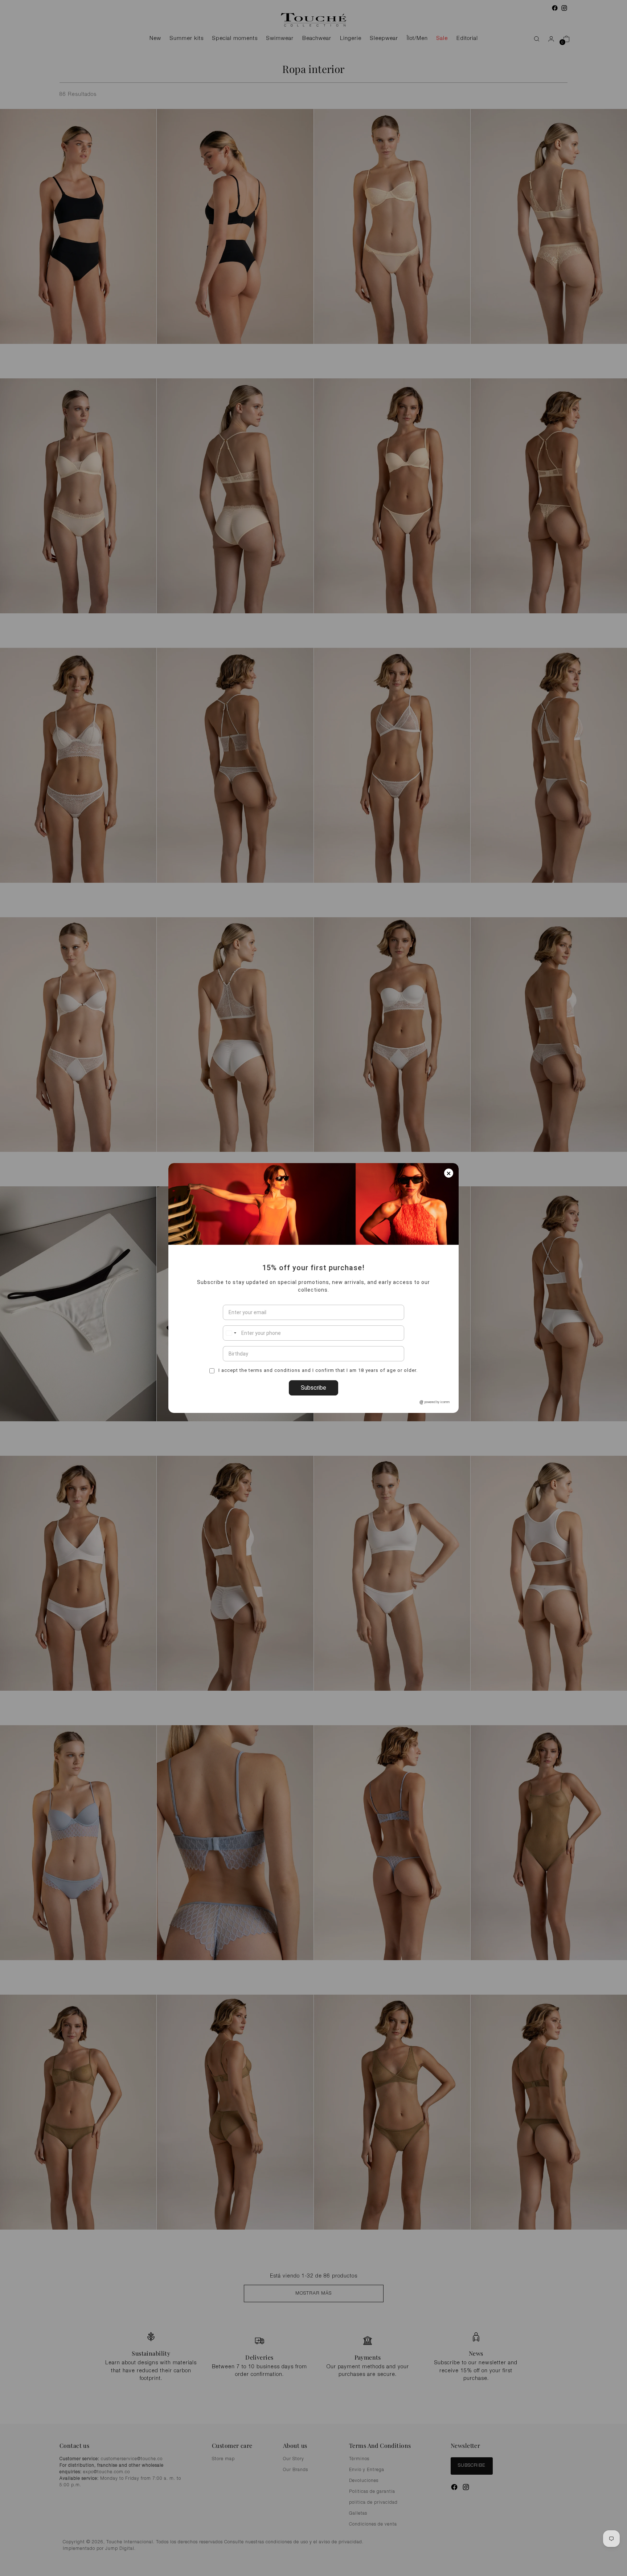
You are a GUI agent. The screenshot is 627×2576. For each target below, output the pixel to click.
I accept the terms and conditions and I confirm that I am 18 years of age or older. (317, 1370)
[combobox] (231, 1333)
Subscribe (313, 1388)
